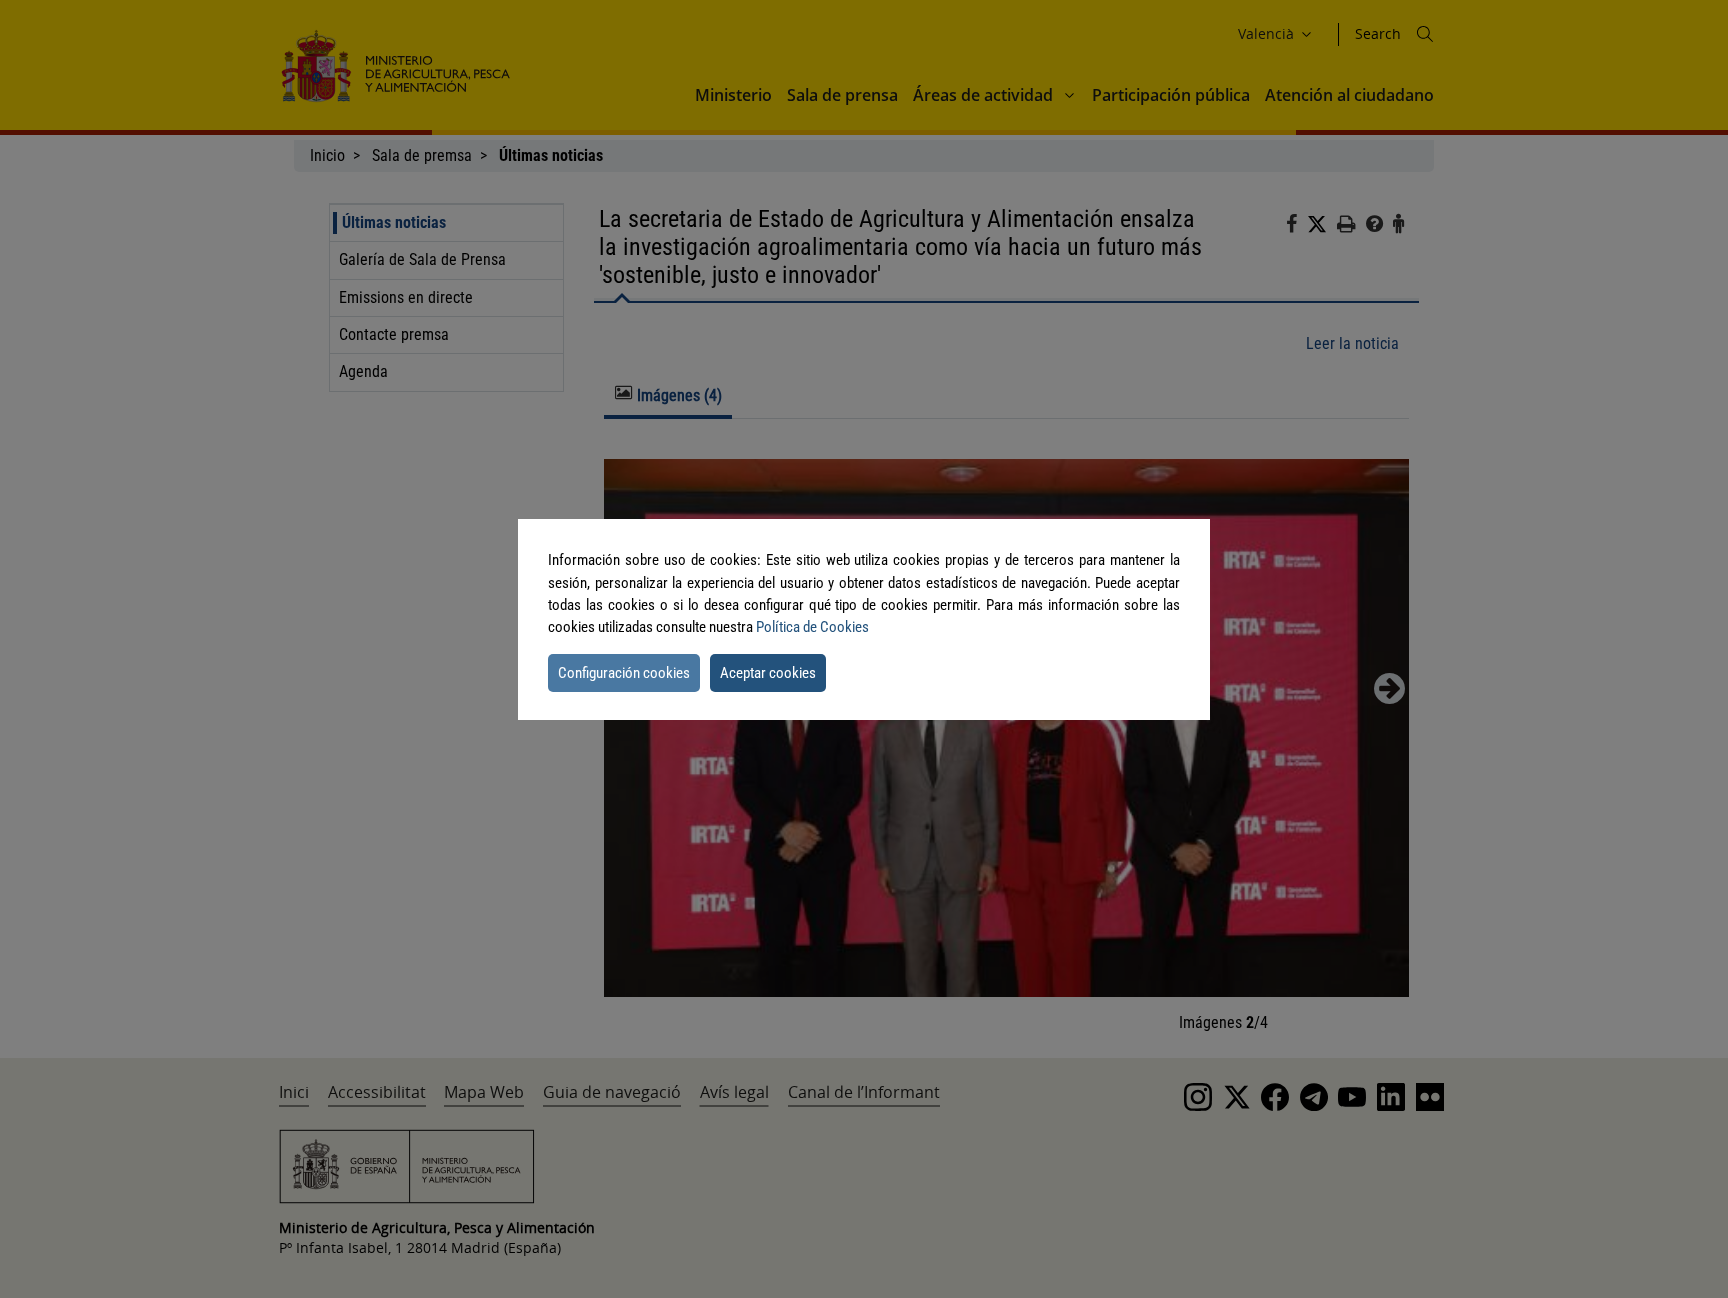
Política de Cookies (812, 627)
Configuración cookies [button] (624, 673)
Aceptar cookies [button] (768, 673)
